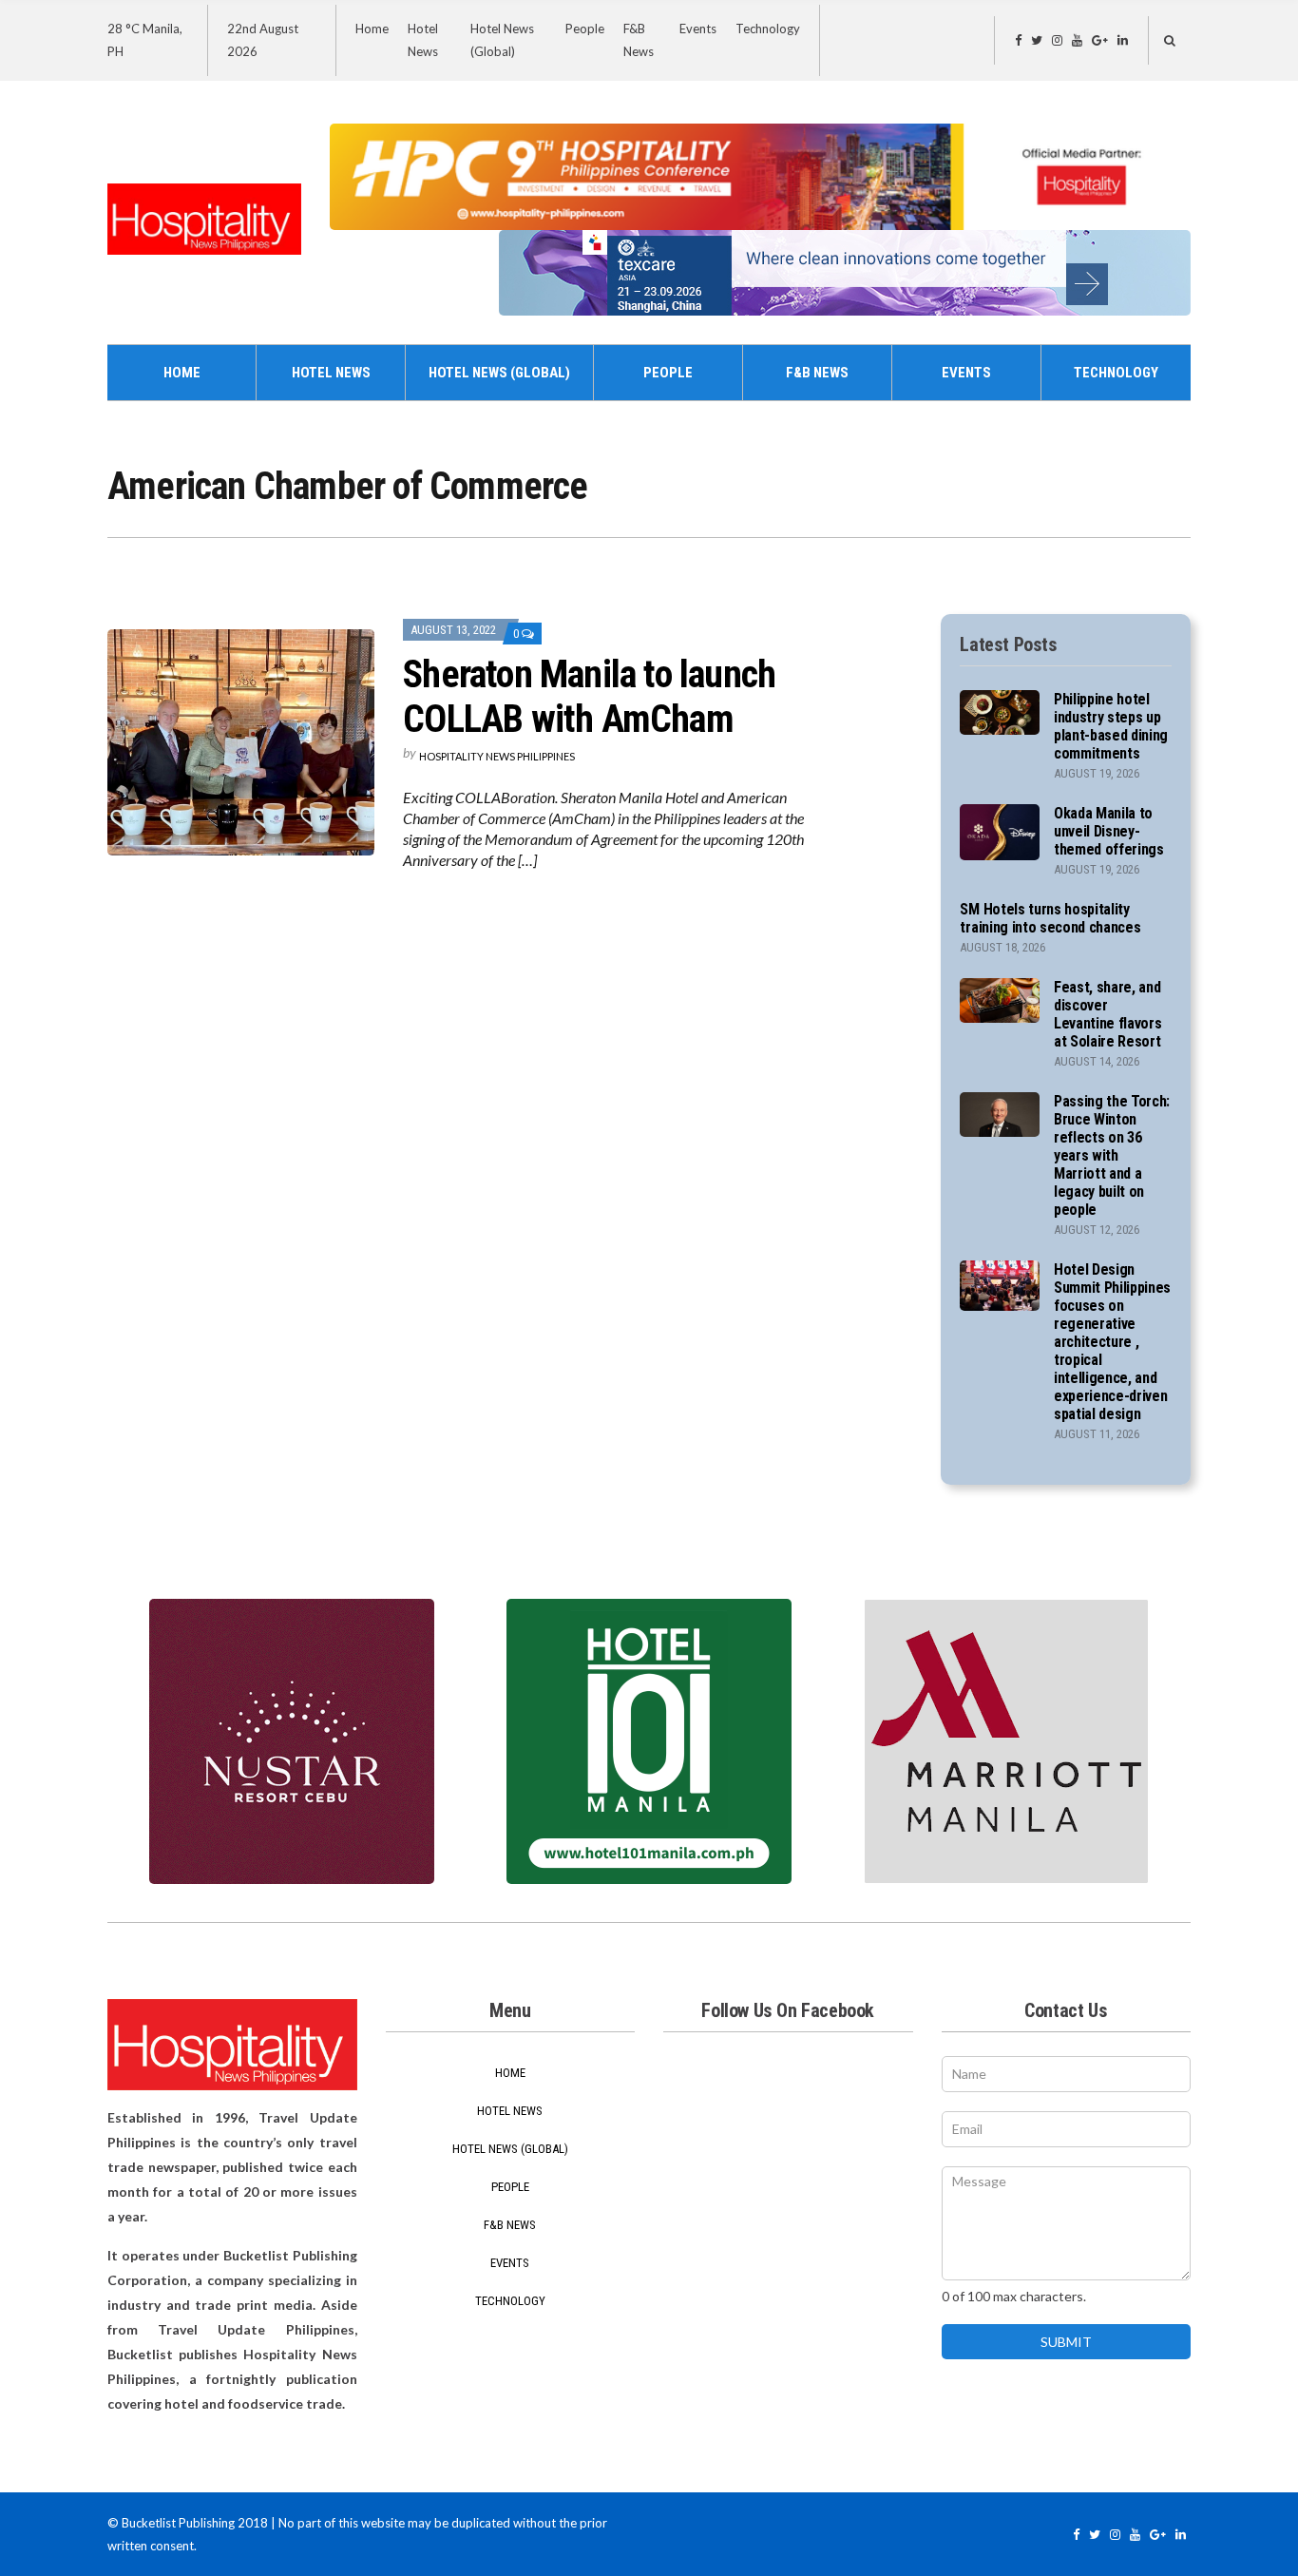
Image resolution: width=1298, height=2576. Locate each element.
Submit (1066, 2342)
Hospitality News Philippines (497, 756)
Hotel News (331, 373)
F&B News (817, 373)
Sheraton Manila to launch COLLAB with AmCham (589, 697)
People (585, 29)
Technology (768, 29)
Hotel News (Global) (499, 373)
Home (372, 29)
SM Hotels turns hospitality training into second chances (1050, 918)
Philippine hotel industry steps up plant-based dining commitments (1111, 726)
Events (698, 29)
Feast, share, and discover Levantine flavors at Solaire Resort (1108, 1014)
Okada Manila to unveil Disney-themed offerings (1109, 831)
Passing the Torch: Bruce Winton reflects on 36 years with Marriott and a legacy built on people (1112, 1155)
